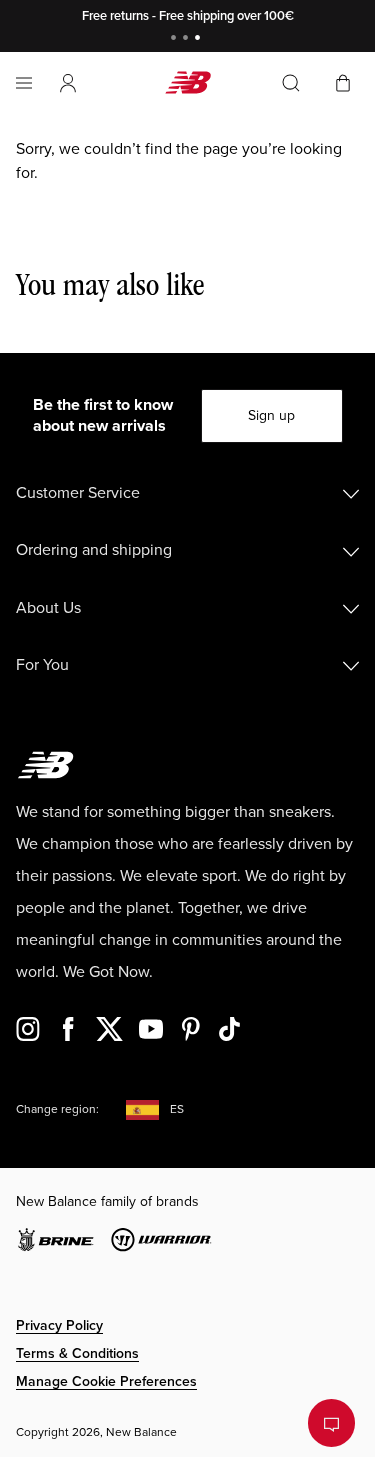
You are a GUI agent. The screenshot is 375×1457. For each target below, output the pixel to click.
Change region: (57, 1109)
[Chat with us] (331, 1423)
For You (42, 665)
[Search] (291, 83)
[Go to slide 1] (176, 39)
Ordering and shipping (94, 550)
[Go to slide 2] (188, 39)
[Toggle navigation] (24, 83)
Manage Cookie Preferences (106, 1381)
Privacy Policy (59, 1325)
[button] (68, 83)
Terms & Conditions (77, 1353)
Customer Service (78, 493)
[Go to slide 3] (200, 39)
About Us (48, 608)
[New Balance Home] (188, 82)
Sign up (271, 415)
